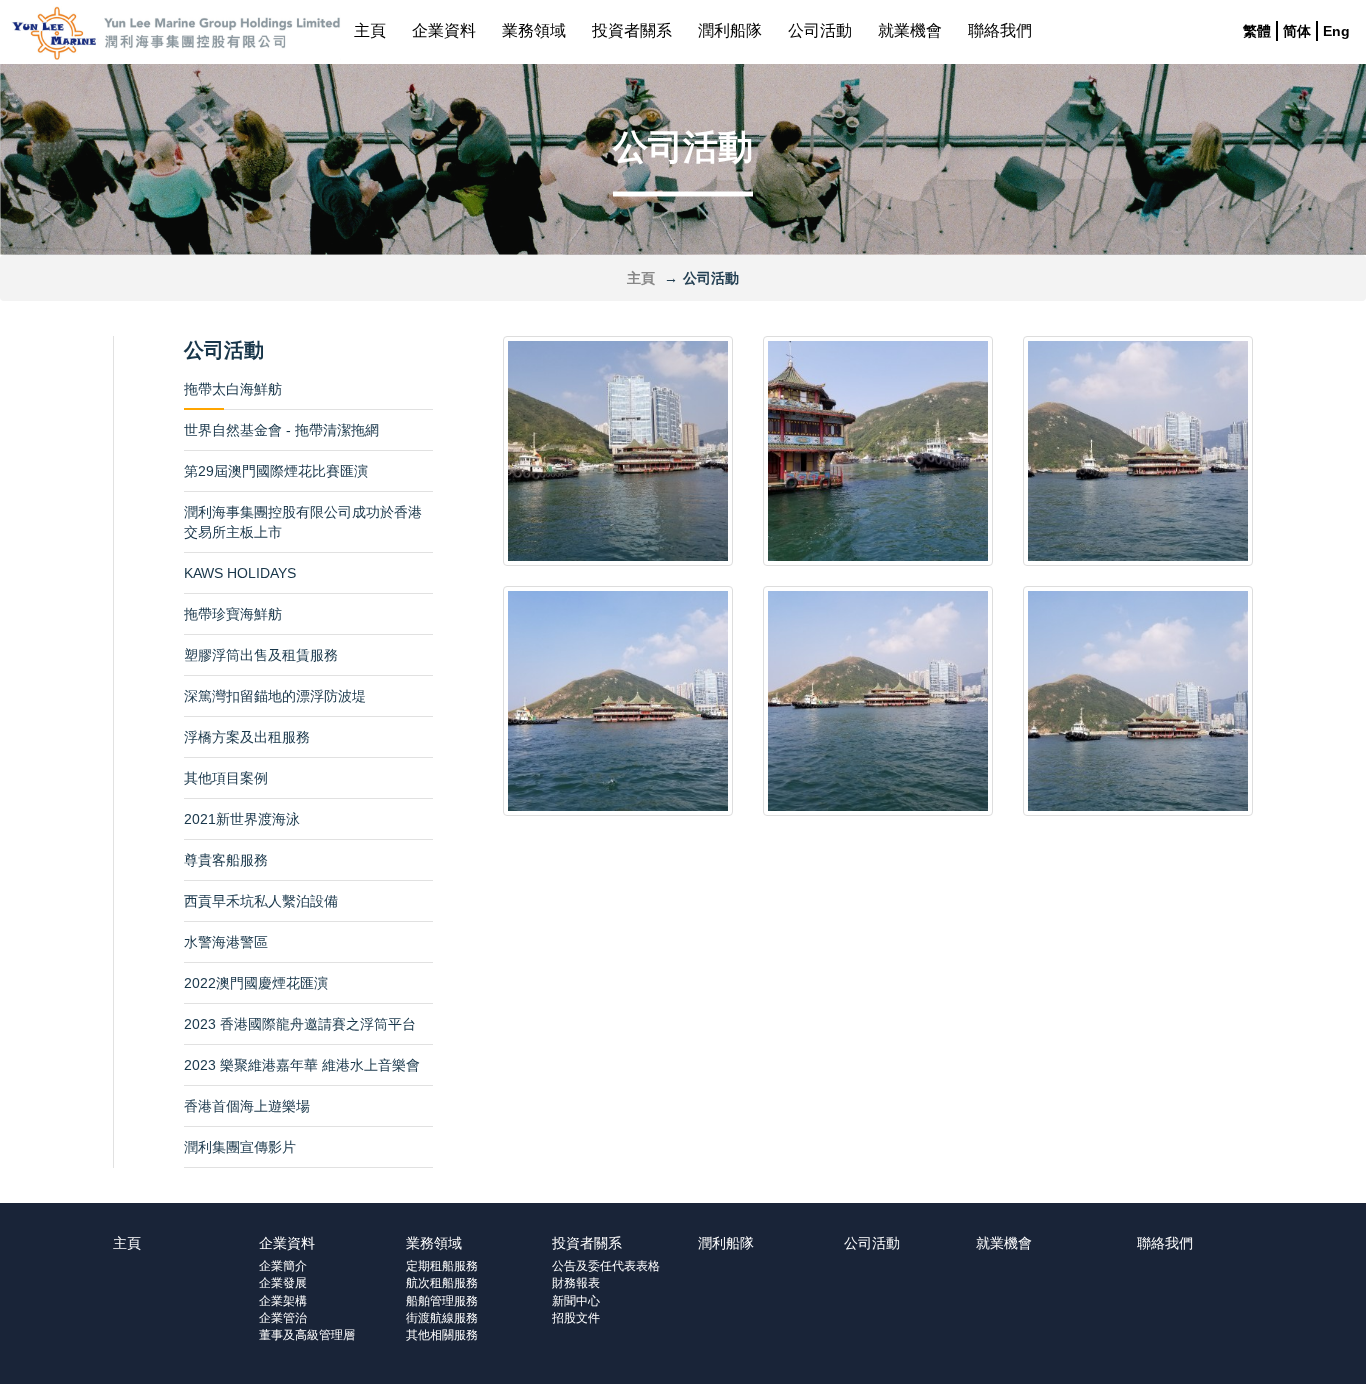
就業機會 (910, 30)
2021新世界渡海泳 (242, 819)
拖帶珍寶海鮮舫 (233, 614)
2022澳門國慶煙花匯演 (256, 983)
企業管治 (283, 1318)
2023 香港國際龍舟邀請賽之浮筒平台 (300, 1024)
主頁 (370, 30)
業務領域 (534, 30)
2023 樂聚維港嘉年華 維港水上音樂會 (302, 1065)
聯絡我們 (1000, 30)
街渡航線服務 (442, 1318)
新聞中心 (576, 1301)
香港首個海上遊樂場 (247, 1106)
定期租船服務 (442, 1266)
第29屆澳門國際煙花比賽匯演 (276, 471)
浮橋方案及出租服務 (247, 737)
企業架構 (283, 1301)
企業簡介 (283, 1266)
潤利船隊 (730, 30)
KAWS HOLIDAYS (240, 573)
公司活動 (820, 30)
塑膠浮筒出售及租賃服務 (261, 655)
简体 (1297, 31)
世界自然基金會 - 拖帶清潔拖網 (281, 430)
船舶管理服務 (442, 1301)
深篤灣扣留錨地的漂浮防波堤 (275, 696)
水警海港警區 (226, 942)
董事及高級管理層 (307, 1335)
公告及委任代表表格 (606, 1266)
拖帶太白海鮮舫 (233, 389)
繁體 (1257, 31)
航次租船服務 (442, 1283)
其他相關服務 (442, 1335)
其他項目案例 (226, 778)
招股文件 (576, 1318)
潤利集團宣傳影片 (240, 1147)
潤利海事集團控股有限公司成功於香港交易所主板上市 (303, 522)
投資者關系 (632, 30)
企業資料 (444, 30)
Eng (1336, 31)
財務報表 (576, 1283)
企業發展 (283, 1283)
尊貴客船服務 (226, 860)
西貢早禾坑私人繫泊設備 (261, 901)
